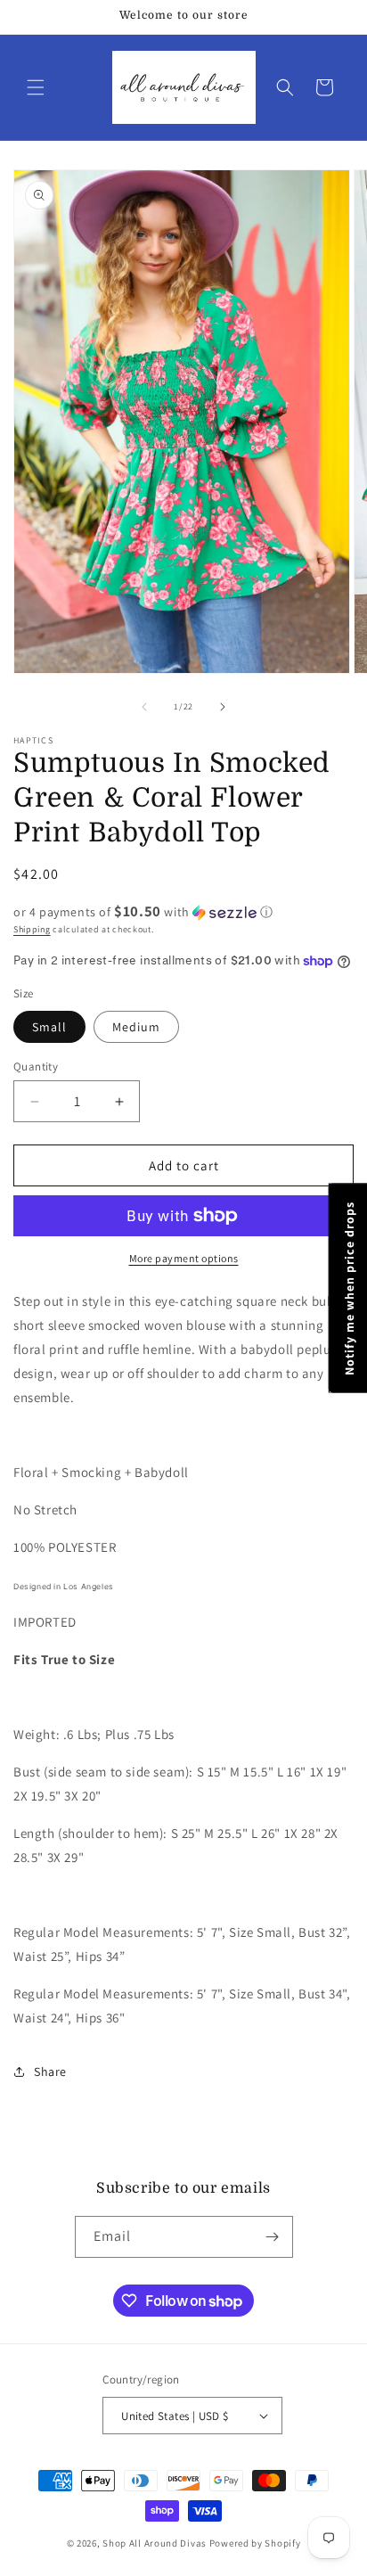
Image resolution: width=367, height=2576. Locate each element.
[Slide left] (144, 707)
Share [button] (50, 2071)
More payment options (184, 1258)
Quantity (36, 1066)
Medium (136, 1027)
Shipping (32, 929)
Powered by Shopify (255, 2543)
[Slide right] (223, 707)
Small (49, 1027)
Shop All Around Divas (155, 2543)
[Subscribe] (273, 2237)
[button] (36, 87)
